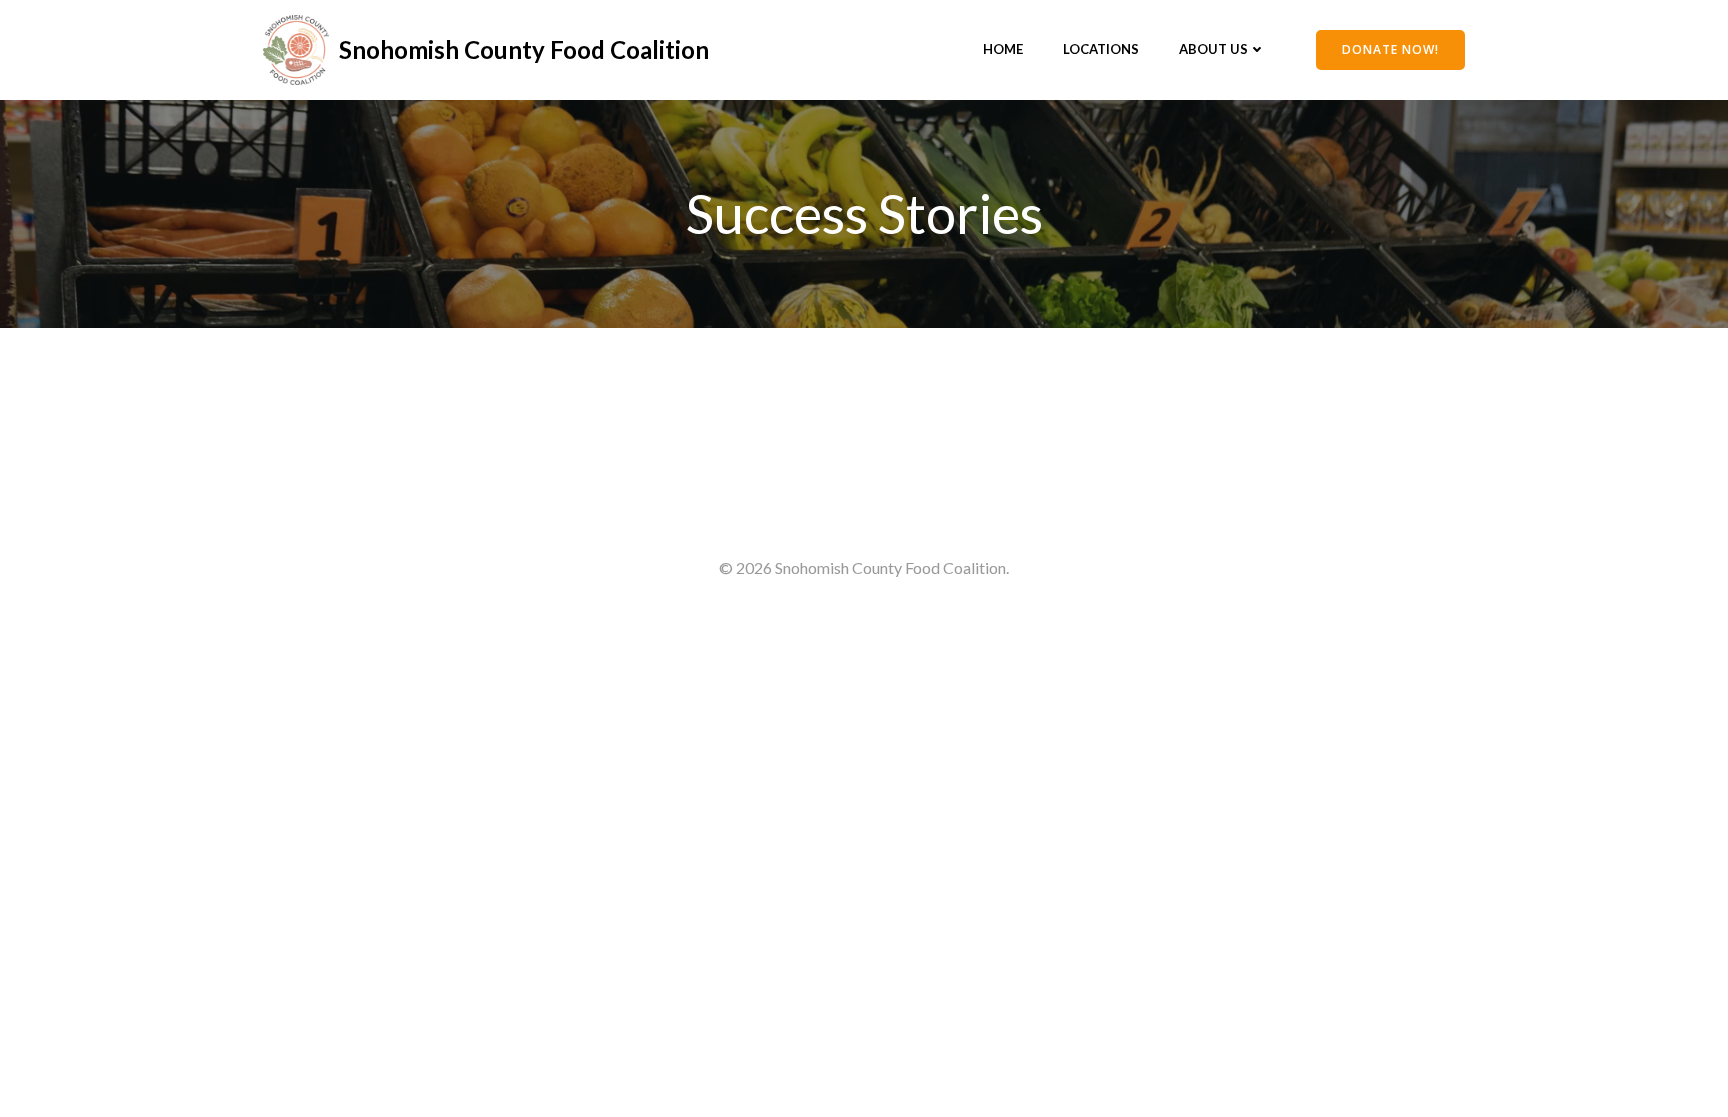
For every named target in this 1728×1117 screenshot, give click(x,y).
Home (1003, 49)
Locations (1101, 49)
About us (1213, 49)
